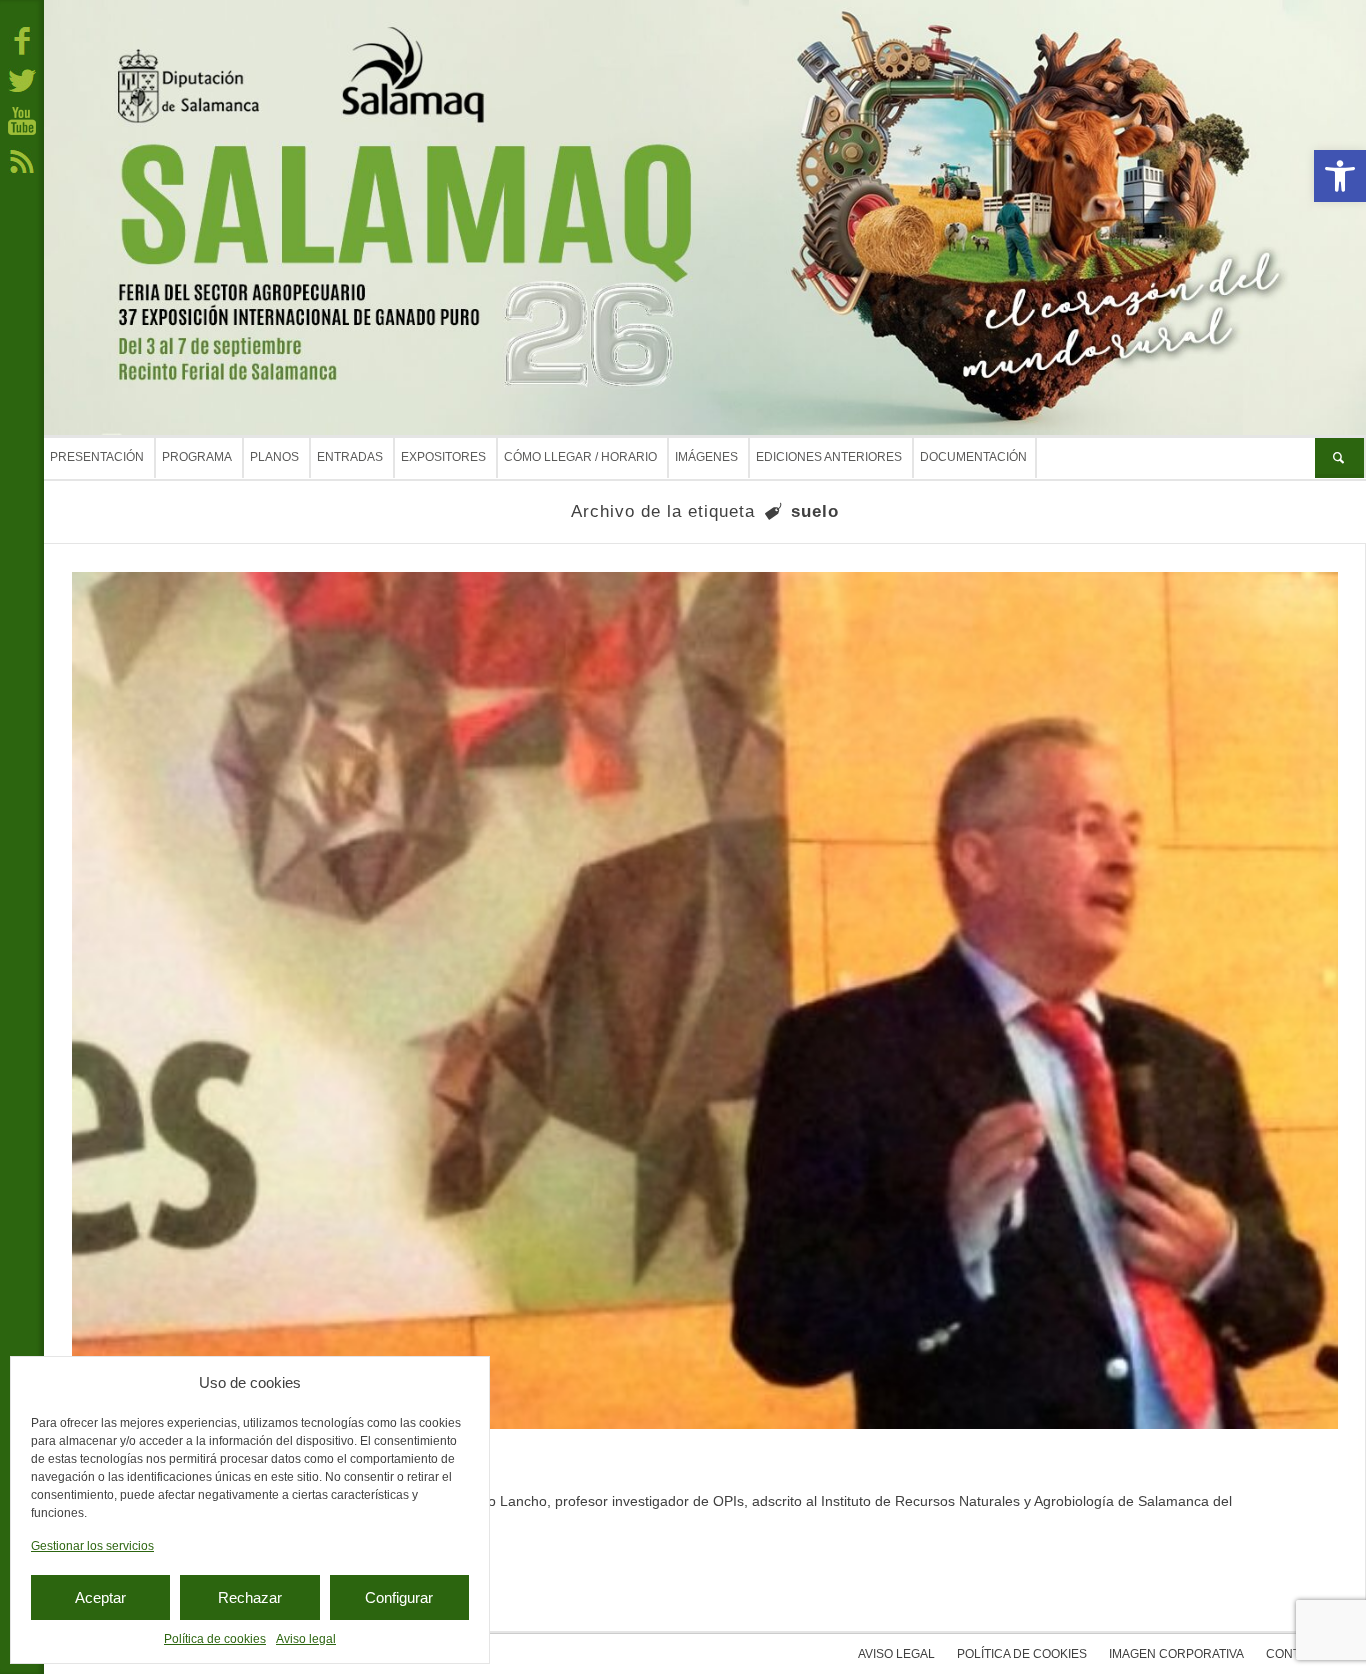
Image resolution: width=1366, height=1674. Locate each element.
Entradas (350, 458)
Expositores (443, 458)
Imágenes (706, 458)
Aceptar (100, 1597)
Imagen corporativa (1176, 1654)
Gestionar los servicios (92, 1546)
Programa (197, 458)
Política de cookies (215, 1639)
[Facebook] (22, 40)
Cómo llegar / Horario (580, 458)
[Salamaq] (705, 217)
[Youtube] (22, 120)
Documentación (973, 458)
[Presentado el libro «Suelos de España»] (705, 1000)
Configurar (399, 1597)
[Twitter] (22, 80)
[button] (1340, 176)
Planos (274, 458)
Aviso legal (306, 1639)
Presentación (97, 458)
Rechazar (250, 1597)
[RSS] (22, 160)
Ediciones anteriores (829, 458)
